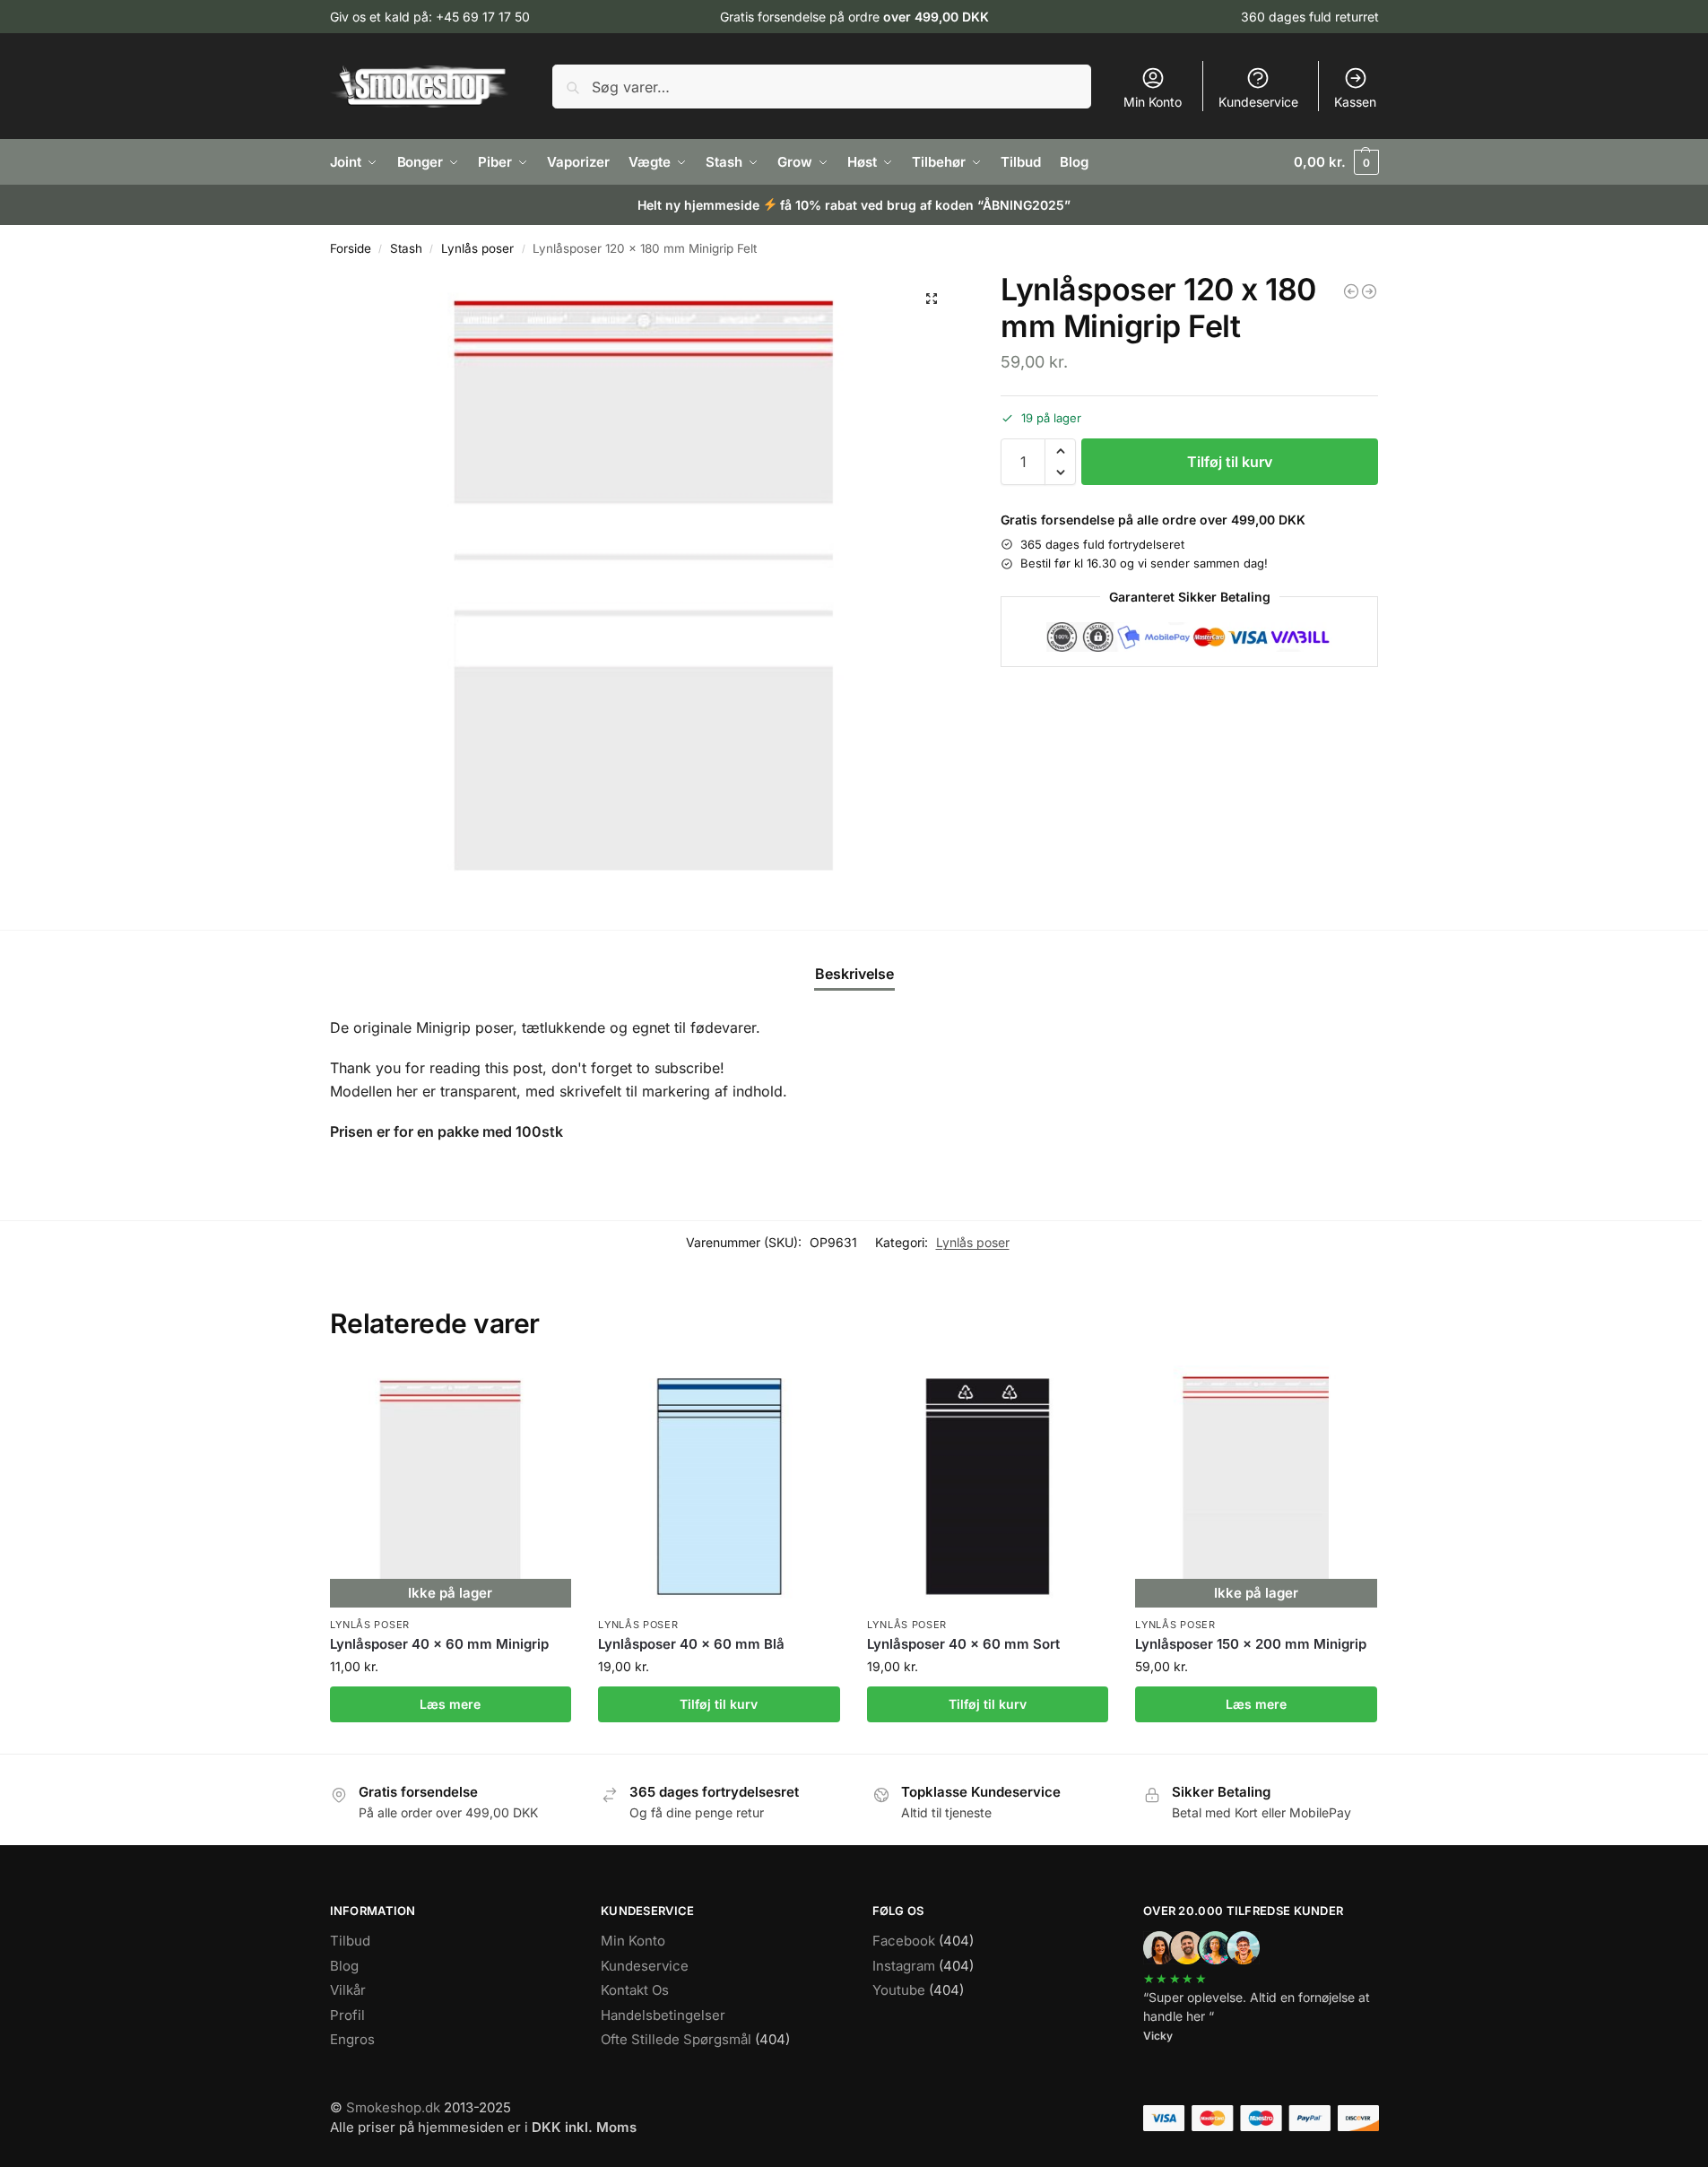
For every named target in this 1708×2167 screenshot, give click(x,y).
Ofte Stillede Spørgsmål (676, 2039)
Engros (352, 2039)
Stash (406, 248)
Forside (351, 248)
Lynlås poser (477, 248)
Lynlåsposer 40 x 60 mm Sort (963, 1644)
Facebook (904, 1941)
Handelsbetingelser (663, 2015)
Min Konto (1153, 102)
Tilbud (350, 1941)
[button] (1336, 162)
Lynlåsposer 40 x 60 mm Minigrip (439, 1644)
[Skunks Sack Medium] (1369, 291)
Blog (344, 1966)
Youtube (899, 1990)
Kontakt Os (635, 1990)
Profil (347, 2015)
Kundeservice (1258, 102)
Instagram (904, 1966)
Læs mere (450, 1704)
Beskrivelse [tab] (854, 974)
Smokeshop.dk (393, 2107)
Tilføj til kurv (1230, 462)
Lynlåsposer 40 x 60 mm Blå (691, 1644)
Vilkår (348, 1990)
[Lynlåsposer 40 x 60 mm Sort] (1351, 291)
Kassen (1355, 102)
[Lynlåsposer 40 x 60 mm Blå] (719, 1487)
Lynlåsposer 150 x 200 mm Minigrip (1251, 1644)
